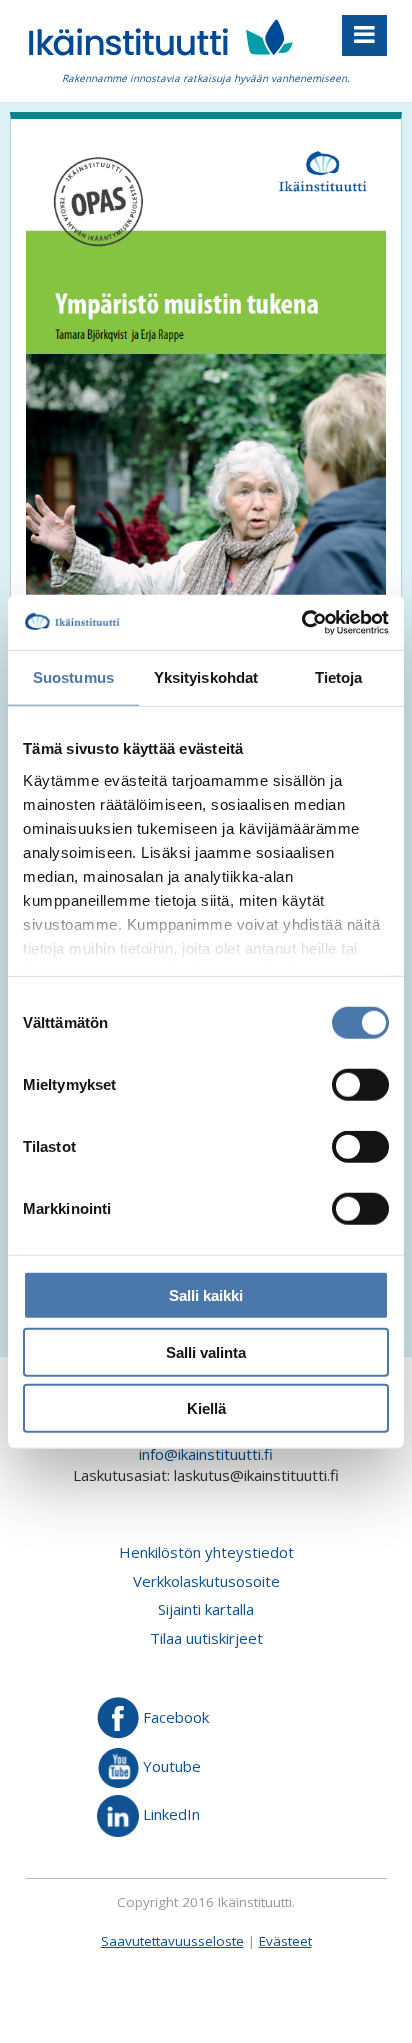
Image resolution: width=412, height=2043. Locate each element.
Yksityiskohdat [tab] (206, 677)
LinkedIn (169, 1814)
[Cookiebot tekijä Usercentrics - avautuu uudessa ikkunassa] (301, 622)
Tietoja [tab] (339, 677)
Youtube (170, 1766)
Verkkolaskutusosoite (206, 1581)
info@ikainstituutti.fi (206, 1454)
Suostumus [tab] (73, 677)
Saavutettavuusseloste (172, 1941)
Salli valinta (206, 1351)
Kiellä (206, 1408)
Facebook (174, 1717)
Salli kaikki (206, 1295)
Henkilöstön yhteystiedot (206, 1552)
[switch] (360, 1085)
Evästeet (285, 1941)
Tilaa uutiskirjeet (206, 1638)
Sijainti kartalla (206, 1609)
